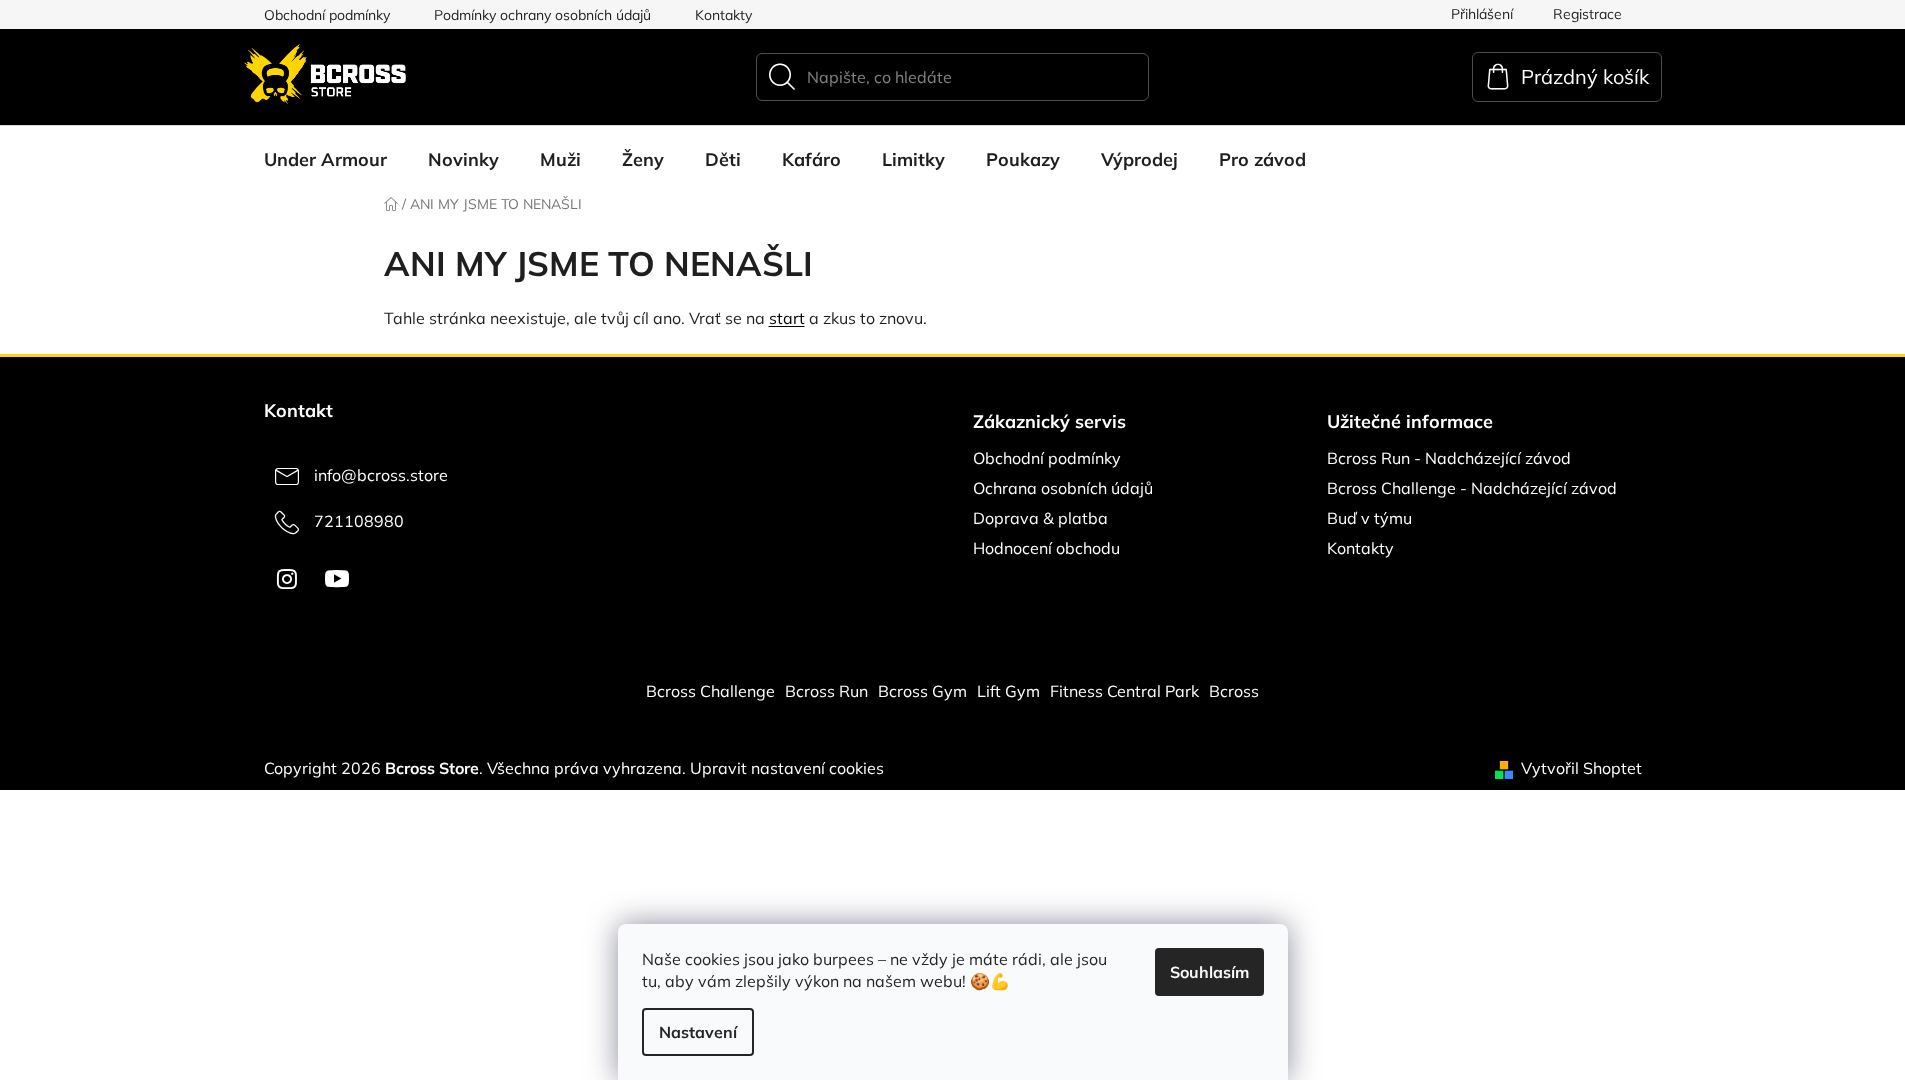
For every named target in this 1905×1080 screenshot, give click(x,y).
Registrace (1587, 14)
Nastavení (698, 1032)
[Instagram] (287, 579)
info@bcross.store (381, 475)
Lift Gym (1008, 691)
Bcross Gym (922, 691)
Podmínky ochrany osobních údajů (542, 15)
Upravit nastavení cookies (787, 768)
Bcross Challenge (710, 691)
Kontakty (723, 15)
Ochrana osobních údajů (1063, 488)
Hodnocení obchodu (1046, 548)
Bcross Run (826, 691)
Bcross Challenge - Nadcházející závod (1472, 488)
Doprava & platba (1040, 518)
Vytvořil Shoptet (1581, 768)
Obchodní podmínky (327, 15)
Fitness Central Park (1124, 691)
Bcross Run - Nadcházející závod (1449, 458)
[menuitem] (325, 160)
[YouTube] (337, 579)
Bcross (1234, 691)
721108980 (359, 521)
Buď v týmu (1369, 518)
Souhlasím (1209, 972)
